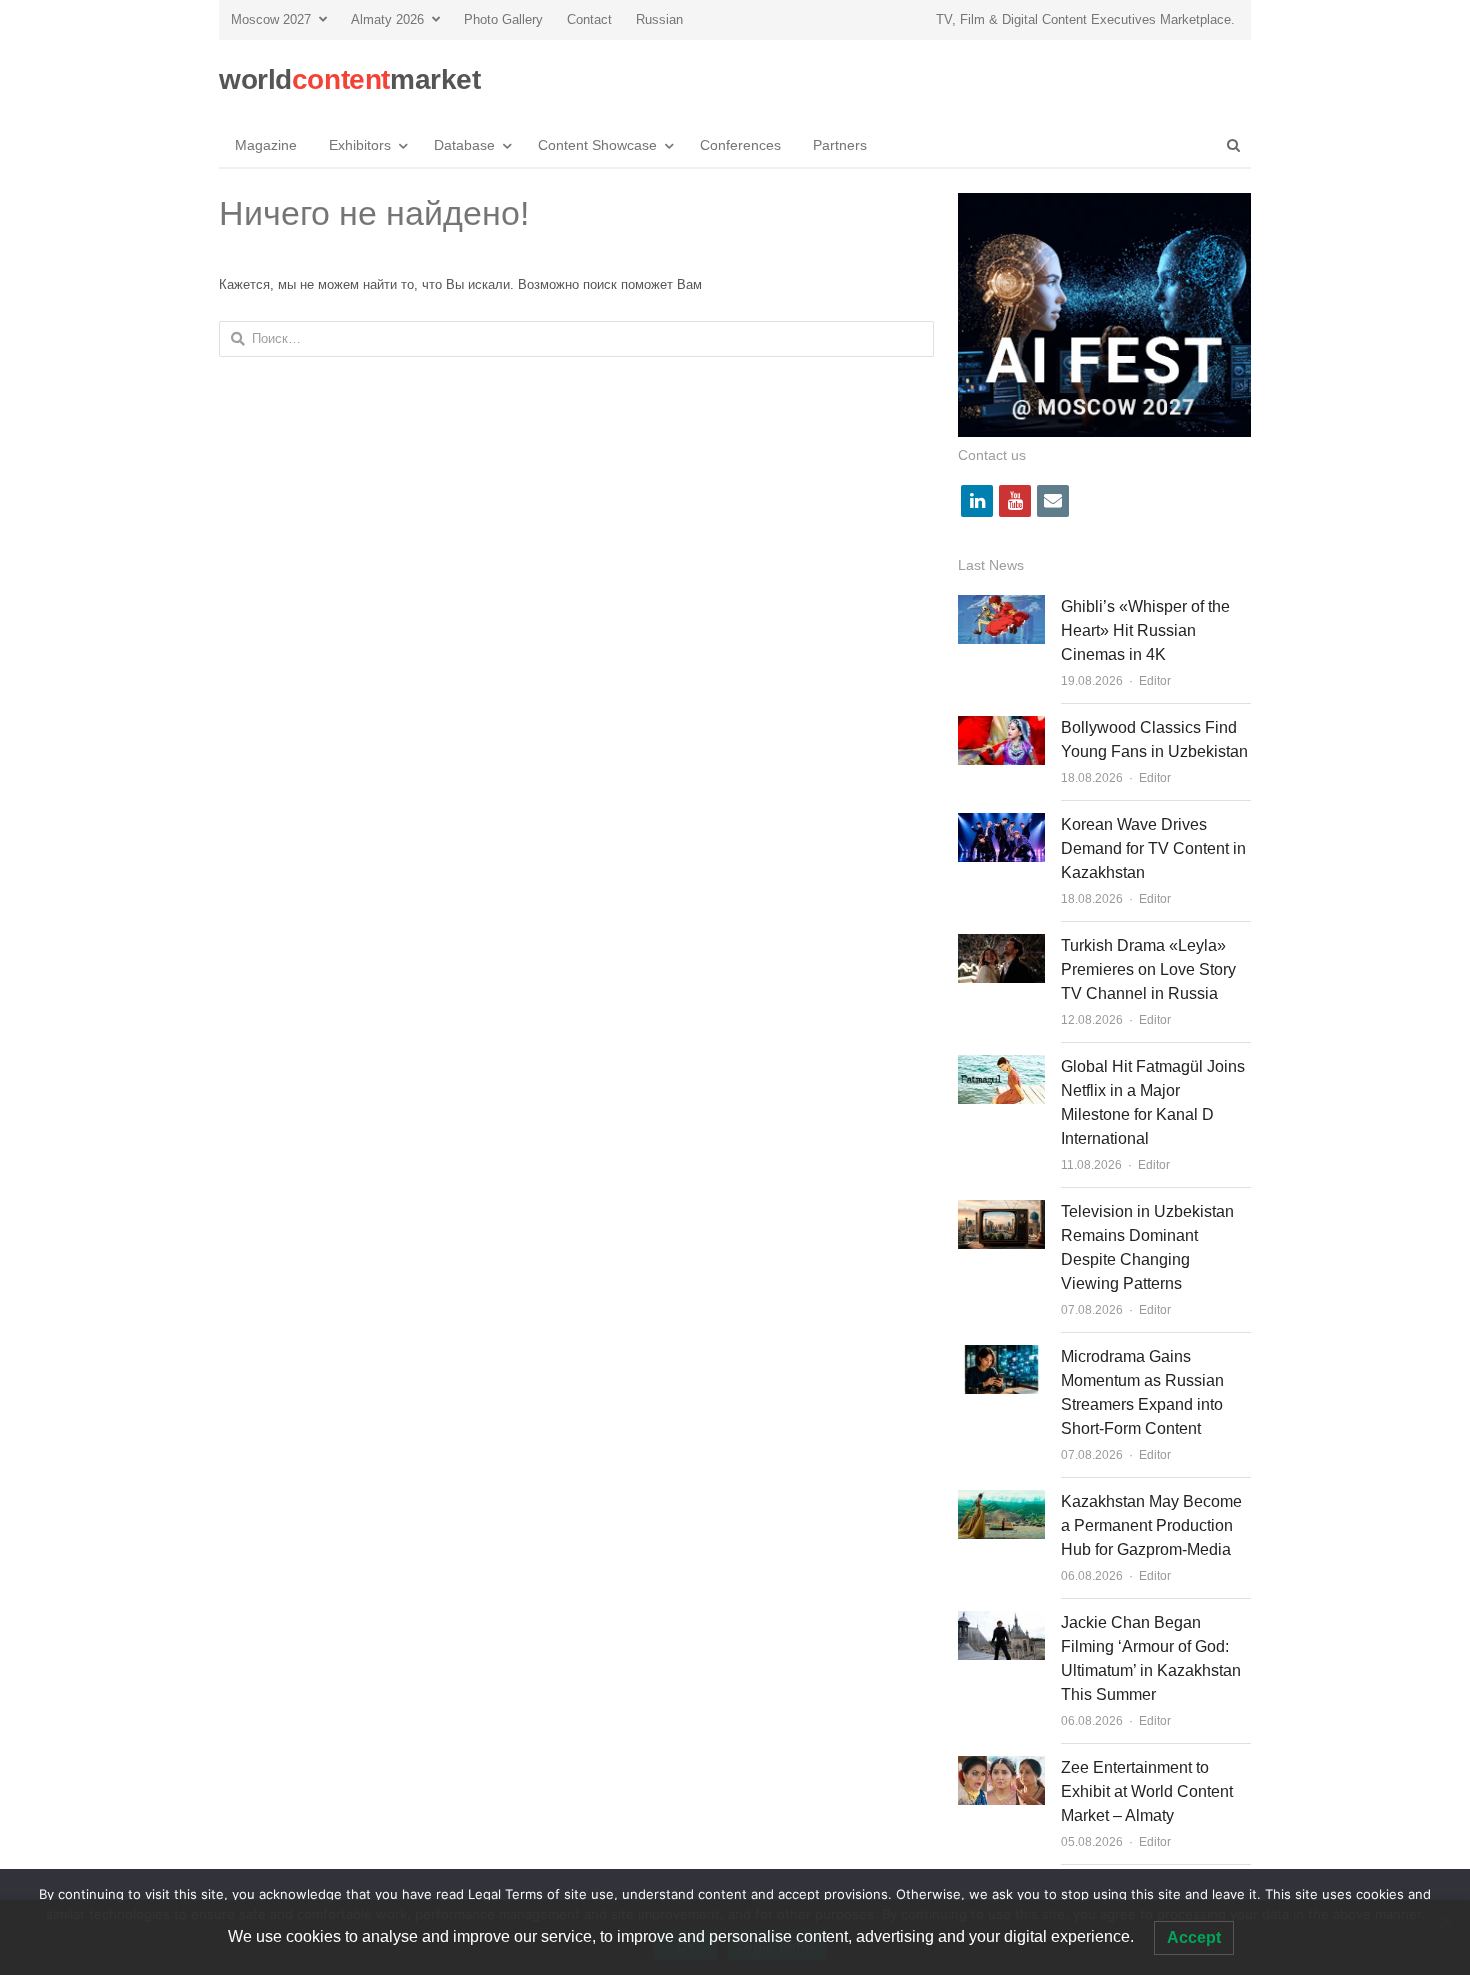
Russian (659, 19)
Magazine (266, 145)
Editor (1155, 681)
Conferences (740, 145)
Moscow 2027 (271, 19)
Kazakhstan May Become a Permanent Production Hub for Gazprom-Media (1151, 1525)
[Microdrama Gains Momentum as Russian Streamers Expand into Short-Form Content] (1001, 1356)
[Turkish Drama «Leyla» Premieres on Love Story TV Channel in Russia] (1001, 945)
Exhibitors (360, 145)
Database (464, 145)
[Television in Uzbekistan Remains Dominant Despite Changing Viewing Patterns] (1001, 1211)
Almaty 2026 (387, 19)
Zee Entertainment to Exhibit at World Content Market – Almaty (1147, 1791)
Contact (589, 19)
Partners (840, 145)
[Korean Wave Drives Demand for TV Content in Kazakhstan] (1001, 824)
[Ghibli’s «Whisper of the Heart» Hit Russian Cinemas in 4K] (1001, 606)
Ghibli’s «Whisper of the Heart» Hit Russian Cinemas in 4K (1145, 630)
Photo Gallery (503, 19)
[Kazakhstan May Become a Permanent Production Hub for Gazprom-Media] (1001, 1501)
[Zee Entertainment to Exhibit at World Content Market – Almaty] (1001, 1767)
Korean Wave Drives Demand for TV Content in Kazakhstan (1153, 848)
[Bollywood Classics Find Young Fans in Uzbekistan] (1001, 727)
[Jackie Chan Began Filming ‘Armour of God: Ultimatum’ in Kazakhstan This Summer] (1001, 1622)
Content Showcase (597, 145)
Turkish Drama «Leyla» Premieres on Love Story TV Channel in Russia (1148, 969)
